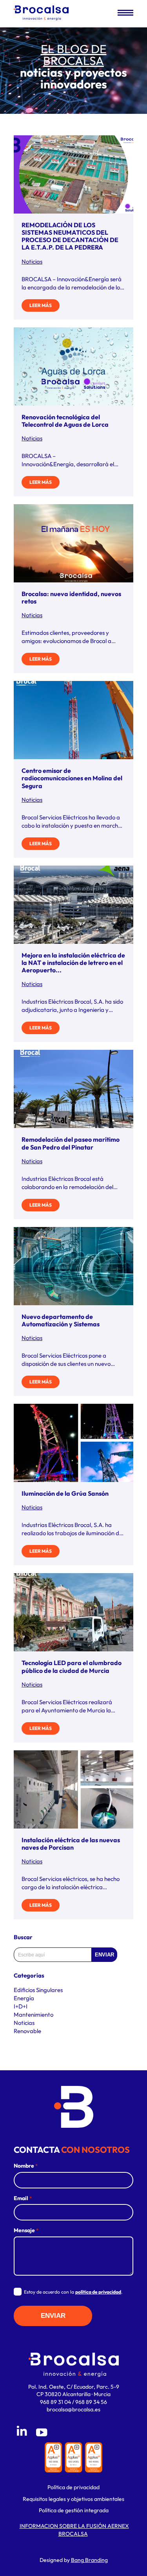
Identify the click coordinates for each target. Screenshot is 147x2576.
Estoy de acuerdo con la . (73, 2292)
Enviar (104, 1955)
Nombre (26, 2166)
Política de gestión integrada (74, 2510)
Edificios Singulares (38, 1990)
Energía (24, 1998)
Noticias (32, 261)
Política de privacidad (73, 2487)
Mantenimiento (34, 2015)
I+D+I (21, 2006)
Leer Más (41, 305)
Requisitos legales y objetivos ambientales (73, 2499)
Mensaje (26, 2230)
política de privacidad (98, 2292)
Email (23, 2198)
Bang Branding (89, 2560)
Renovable (27, 2031)
